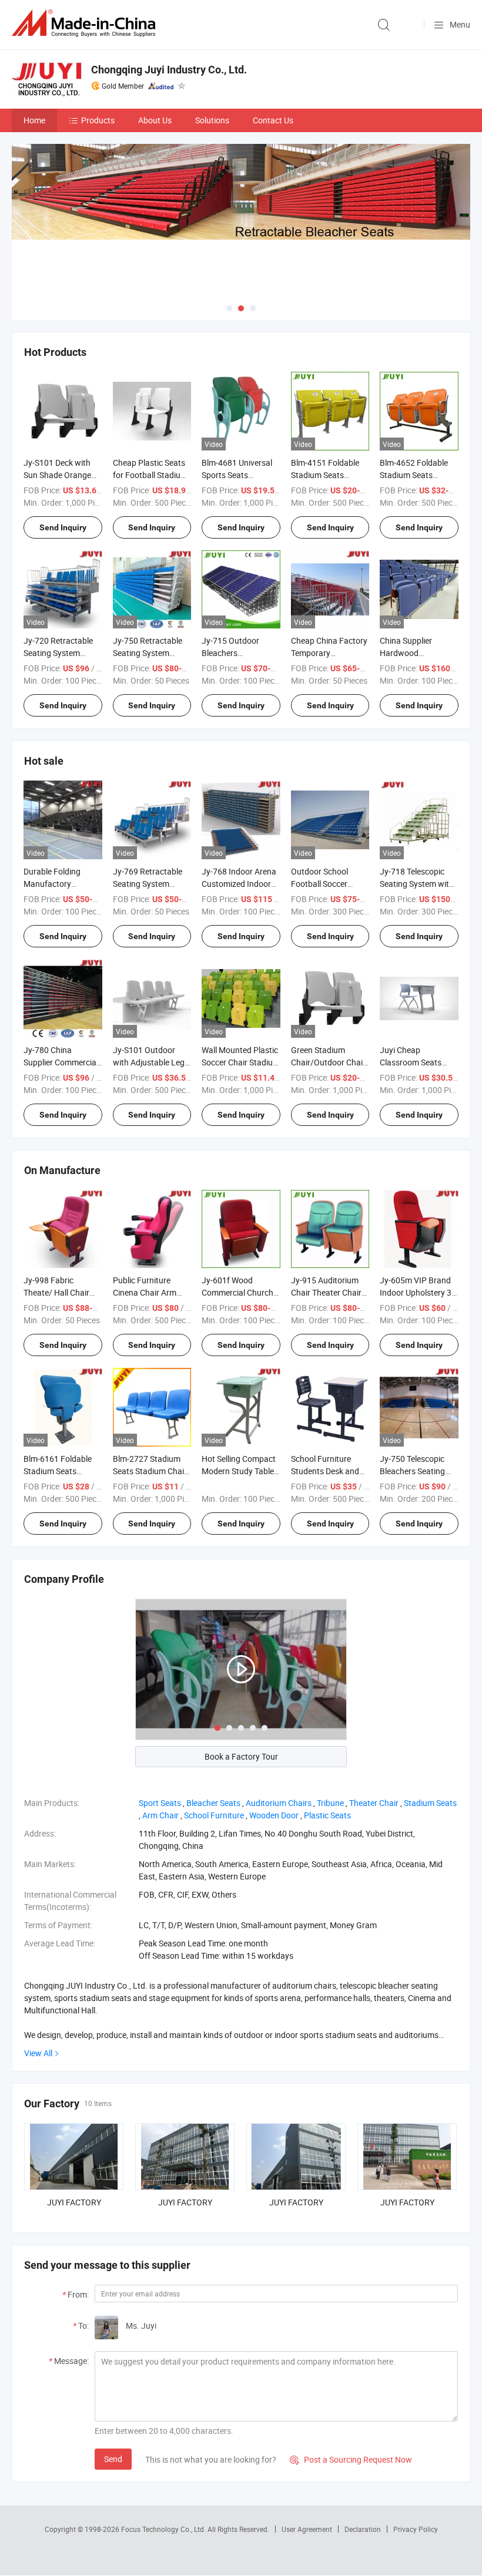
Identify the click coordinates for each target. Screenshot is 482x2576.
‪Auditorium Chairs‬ (279, 1803)
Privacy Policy (416, 2529)
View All (38, 2053)
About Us (155, 120)
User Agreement (307, 2529)
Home (34, 120)
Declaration (363, 2529)
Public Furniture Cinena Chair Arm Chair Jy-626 (145, 1292)
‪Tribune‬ (330, 1803)
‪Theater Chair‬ (374, 1803)
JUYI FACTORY (74, 2202)
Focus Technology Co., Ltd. (164, 2529)
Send (113, 2459)
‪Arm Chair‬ (160, 1815)
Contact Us (273, 120)
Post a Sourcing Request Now (351, 2459)
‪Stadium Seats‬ (430, 1803)
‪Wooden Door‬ (274, 1815)
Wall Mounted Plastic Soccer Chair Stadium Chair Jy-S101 (241, 1062)
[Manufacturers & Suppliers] (86, 23)
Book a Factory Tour (241, 1756)
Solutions (212, 120)
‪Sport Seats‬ (160, 1803)
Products (98, 120)
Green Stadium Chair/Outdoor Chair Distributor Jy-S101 (328, 1062)
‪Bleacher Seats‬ (213, 1803)
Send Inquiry (63, 527)
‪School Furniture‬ (214, 1815)
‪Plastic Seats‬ (327, 1815)
